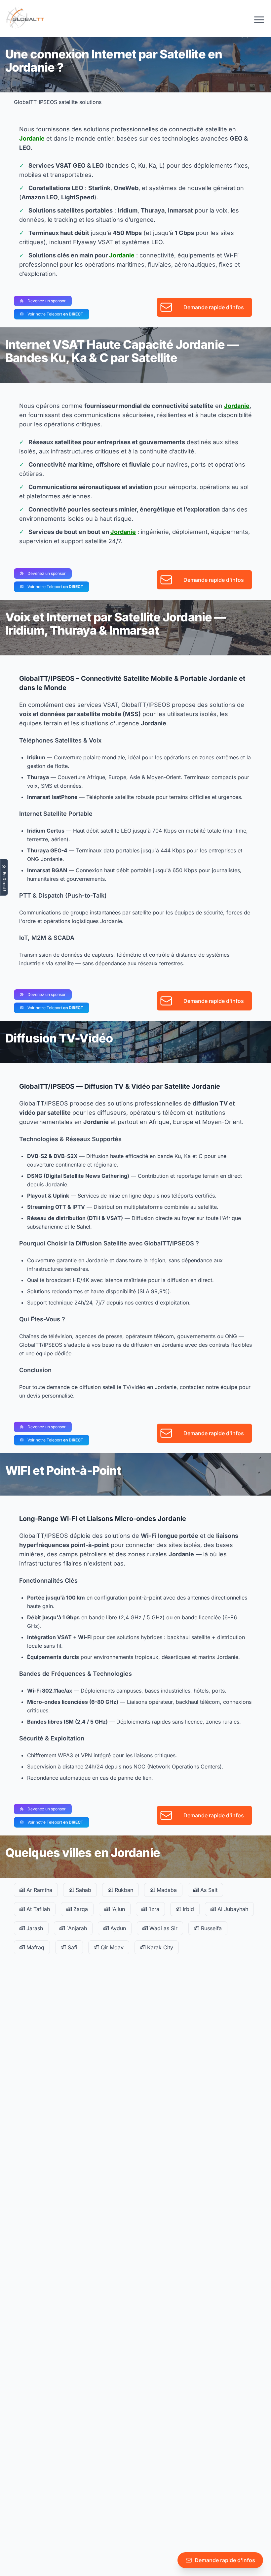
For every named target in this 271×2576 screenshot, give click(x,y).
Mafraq (35, 1947)
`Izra (153, 1909)
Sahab (83, 1890)
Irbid (188, 1909)
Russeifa (211, 1928)
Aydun (117, 1928)
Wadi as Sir (163, 1928)
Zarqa (80, 1909)
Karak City (159, 1947)
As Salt (208, 1890)
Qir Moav (111, 1947)
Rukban (123, 1890)
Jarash (34, 1928)
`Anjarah (76, 1928)
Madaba (166, 1890)
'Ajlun (117, 1909)
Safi (72, 1947)
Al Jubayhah (232, 1909)
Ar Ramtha (39, 1890)
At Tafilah (37, 1909)
